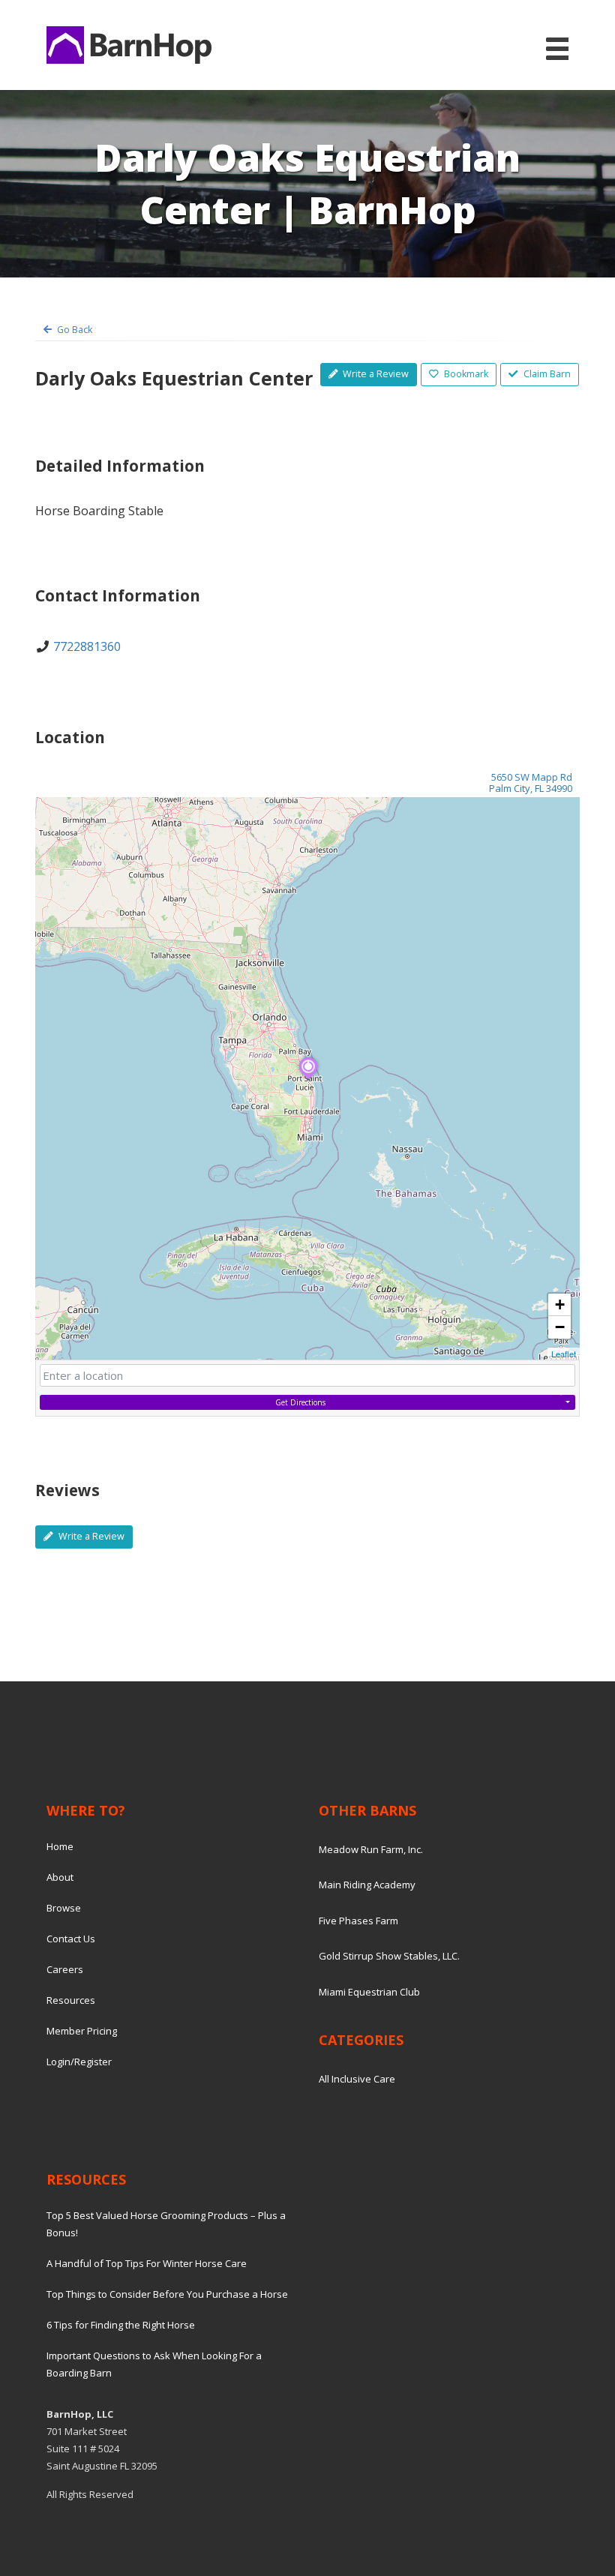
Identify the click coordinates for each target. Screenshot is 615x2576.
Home (60, 1846)
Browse (64, 1908)
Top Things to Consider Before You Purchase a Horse (167, 2294)
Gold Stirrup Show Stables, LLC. (389, 1956)
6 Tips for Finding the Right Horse (121, 2325)
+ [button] (560, 1304)
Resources (71, 2000)
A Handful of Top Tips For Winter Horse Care (147, 2263)
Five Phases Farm (358, 1921)
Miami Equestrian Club (369, 1992)
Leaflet (564, 1354)
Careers (65, 1969)
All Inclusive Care (357, 2079)
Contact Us (71, 1939)
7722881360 (87, 646)
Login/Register (79, 2062)
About (60, 1877)
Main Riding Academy (367, 1885)
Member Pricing (82, 2031)
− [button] (560, 1327)
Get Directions (300, 1402)
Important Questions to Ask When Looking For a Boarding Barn (154, 2364)
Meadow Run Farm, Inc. (371, 1849)
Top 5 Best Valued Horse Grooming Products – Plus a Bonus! (166, 2224)
